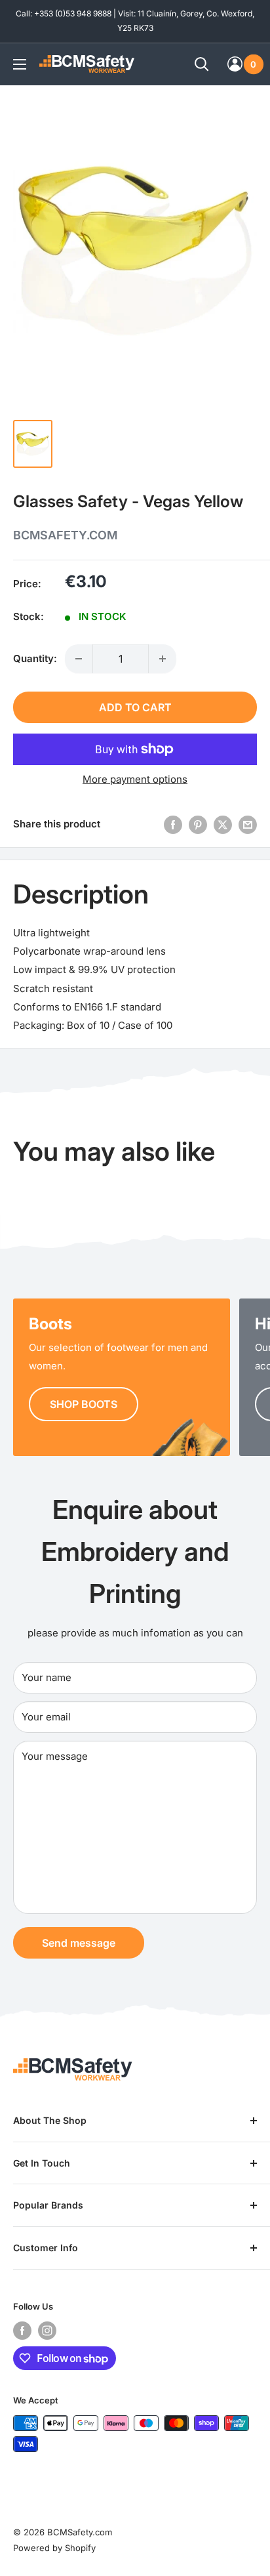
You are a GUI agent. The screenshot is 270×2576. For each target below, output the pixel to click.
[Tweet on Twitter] (223, 824)
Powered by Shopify (54, 2548)
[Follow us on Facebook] (22, 2331)
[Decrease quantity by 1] (79, 659)
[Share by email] (248, 824)
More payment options (135, 779)
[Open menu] (20, 64)
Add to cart (135, 707)
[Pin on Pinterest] (198, 824)
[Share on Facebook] (173, 824)
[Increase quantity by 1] (163, 659)
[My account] (235, 64)
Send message (79, 1943)
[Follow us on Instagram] (47, 2331)
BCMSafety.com (65, 535)
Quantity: (35, 658)
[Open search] (202, 64)
